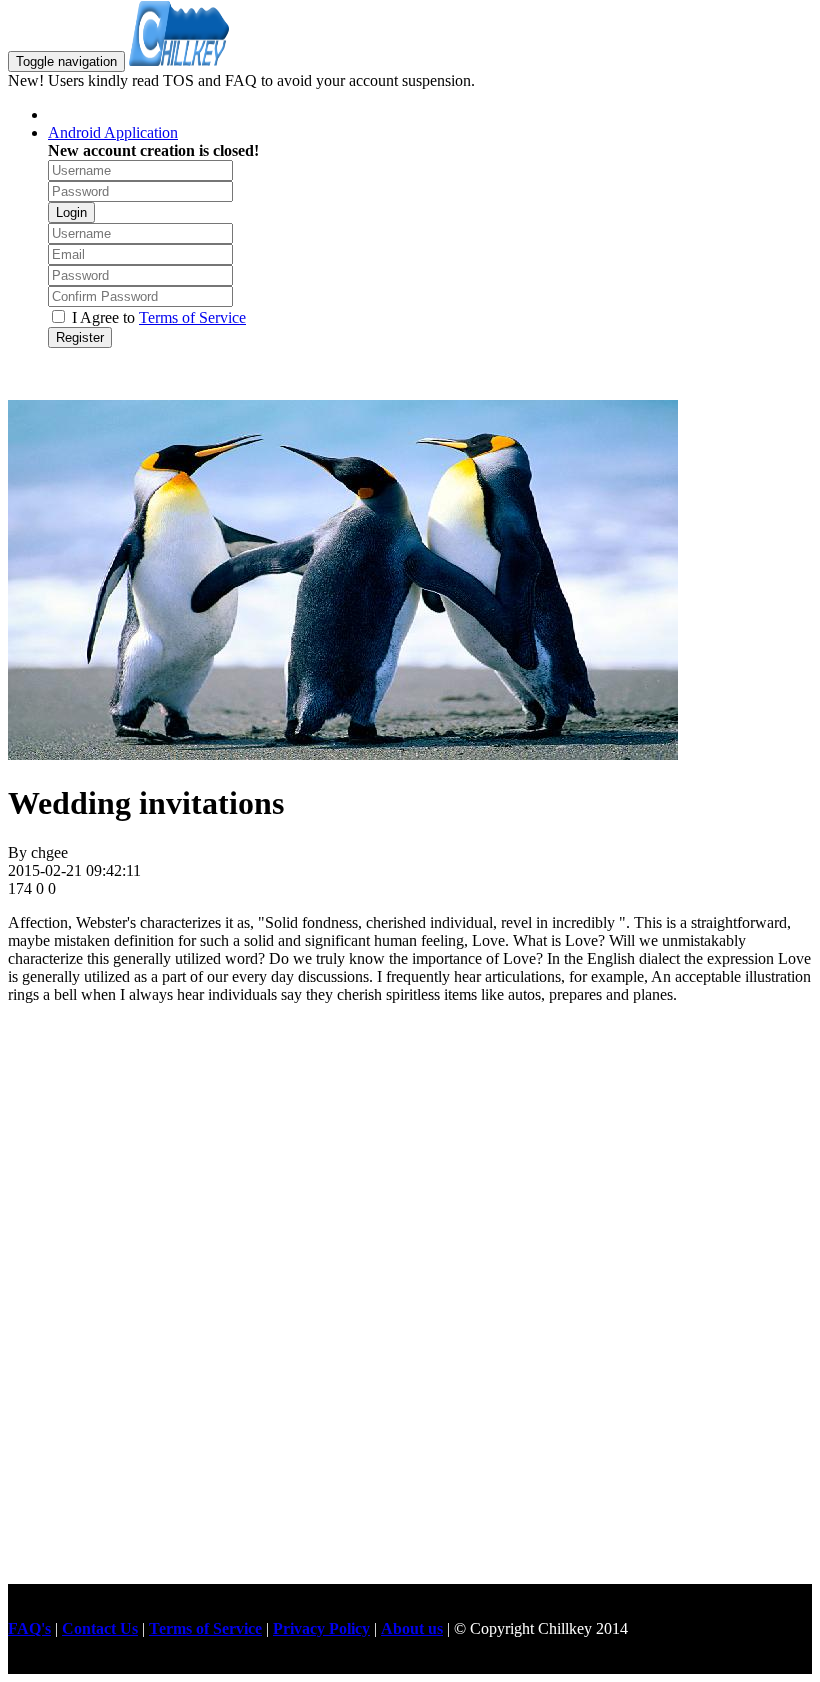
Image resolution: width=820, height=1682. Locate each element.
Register (80, 337)
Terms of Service (192, 317)
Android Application (113, 132)
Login (71, 212)
